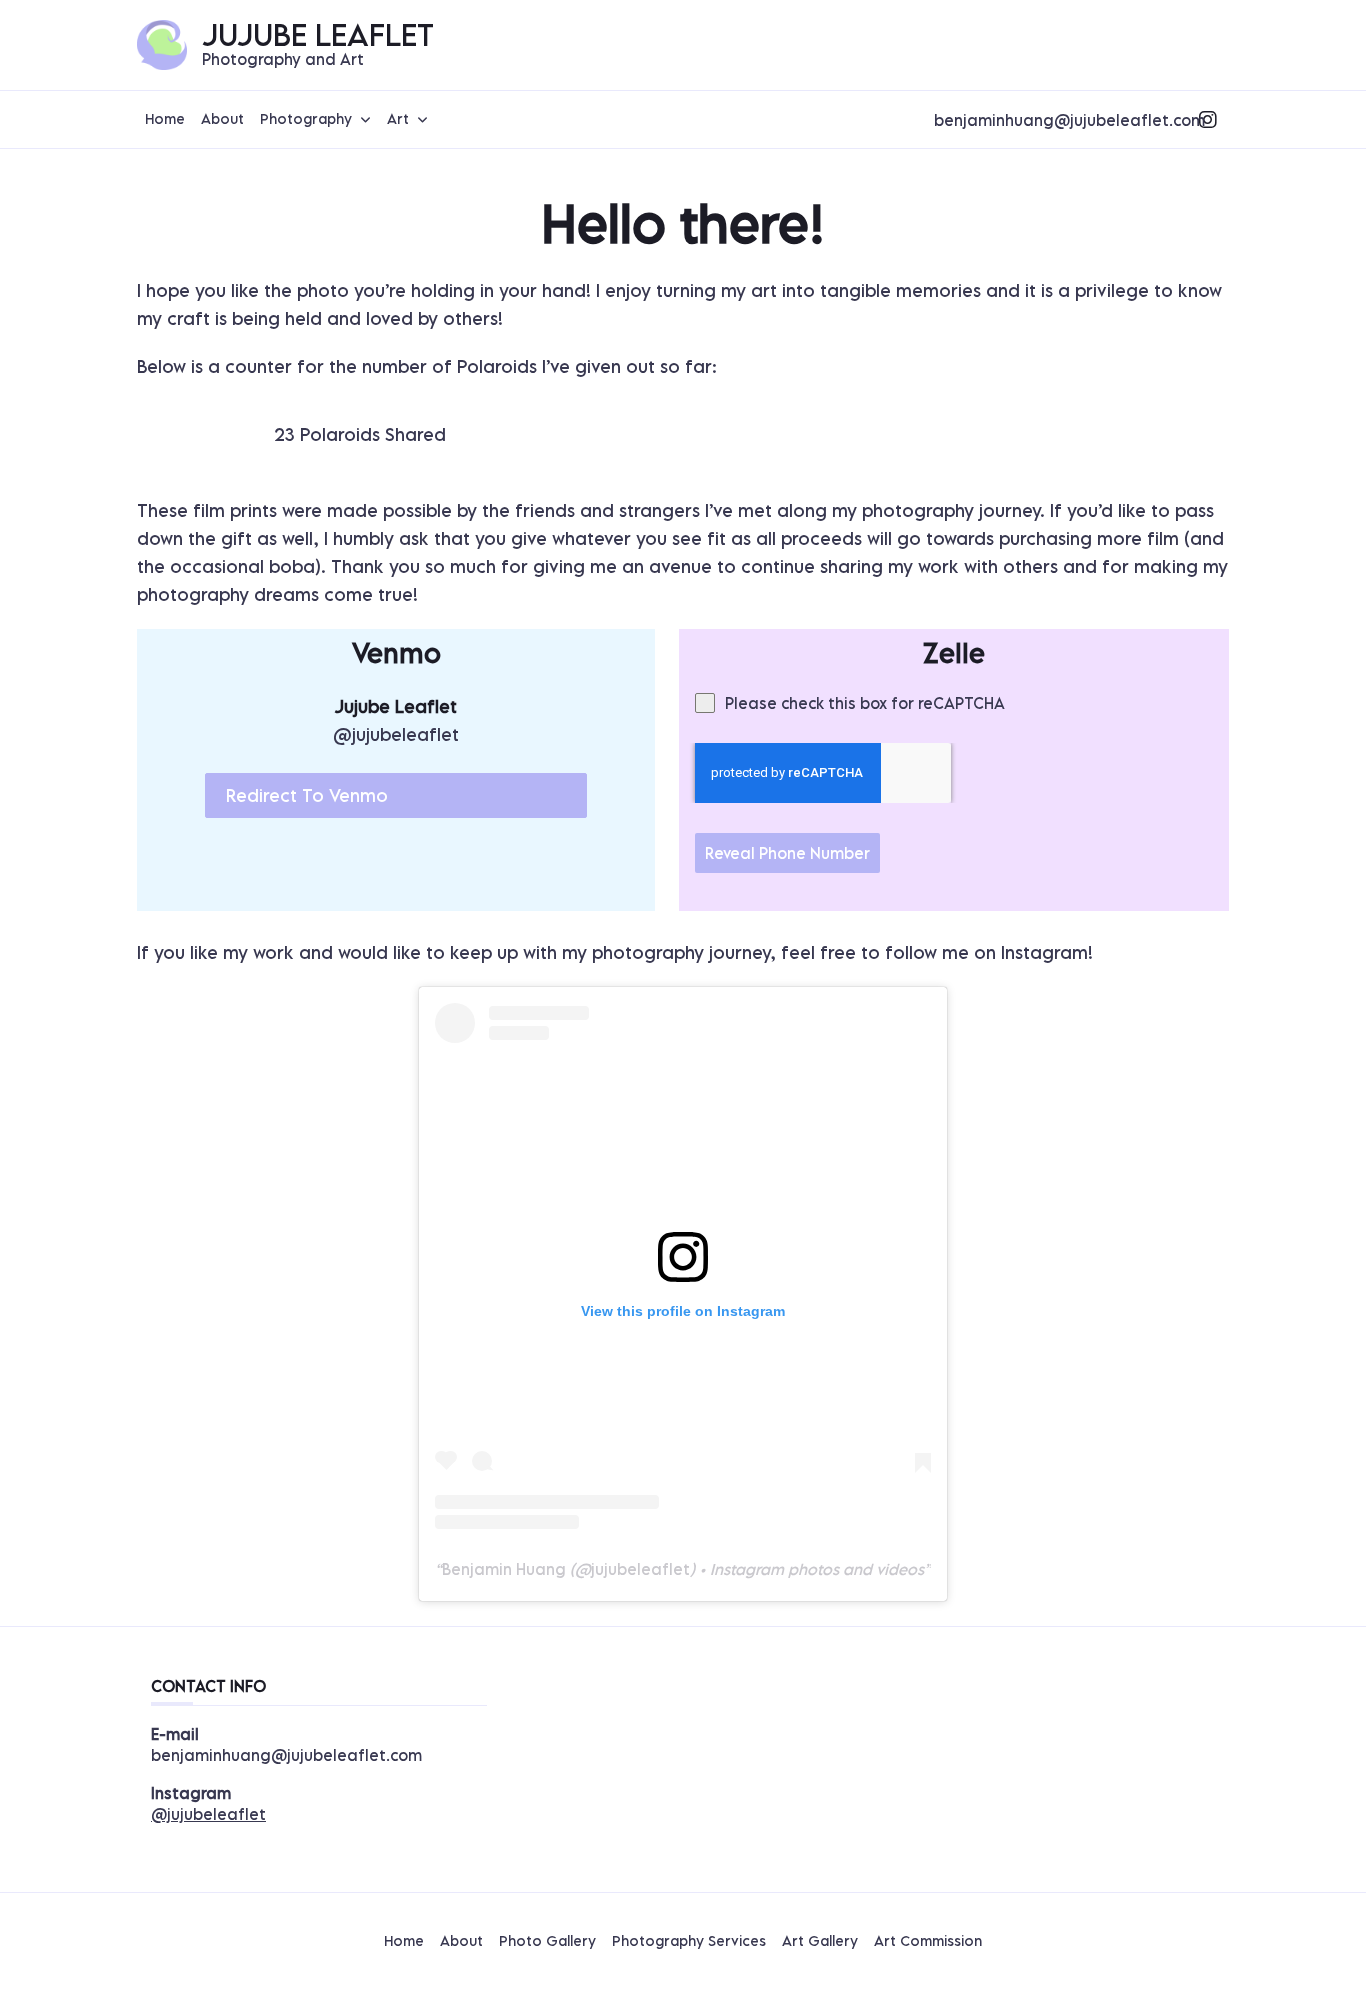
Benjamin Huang (504, 1569)
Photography (306, 118)
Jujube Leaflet (318, 34)
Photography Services (689, 1941)
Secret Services (1140, 59)
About (222, 118)
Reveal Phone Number (787, 853)
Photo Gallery (547, 1941)
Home (165, 118)
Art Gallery (820, 1941)
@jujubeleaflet (208, 1814)
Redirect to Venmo (307, 795)
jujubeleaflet (640, 1569)
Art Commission (928, 1941)
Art (398, 118)
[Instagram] (1208, 120)
